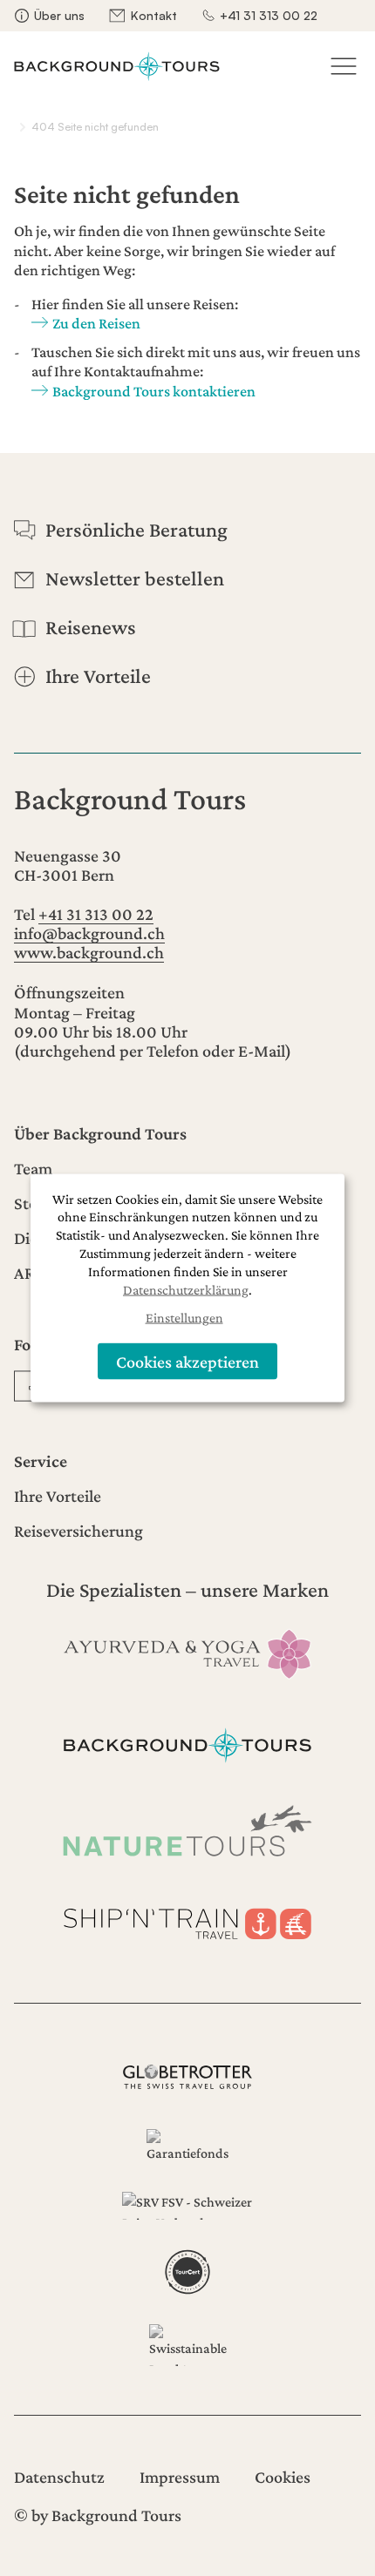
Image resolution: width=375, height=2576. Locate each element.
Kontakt (154, 15)
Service (41, 1461)
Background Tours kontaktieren (154, 391)
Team (33, 1168)
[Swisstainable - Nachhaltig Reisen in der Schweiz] (187, 2345)
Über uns (59, 15)
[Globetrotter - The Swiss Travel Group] (187, 2077)
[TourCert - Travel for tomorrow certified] (187, 2272)
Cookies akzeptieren (187, 1361)
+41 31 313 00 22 (269, 15)
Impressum (180, 2477)
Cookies (283, 2477)
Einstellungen (184, 1318)
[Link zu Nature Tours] (187, 1831)
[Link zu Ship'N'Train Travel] (187, 1920)
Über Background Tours (100, 1133)
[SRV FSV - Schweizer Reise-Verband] (187, 2206)
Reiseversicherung (78, 1531)
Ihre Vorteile (58, 1496)
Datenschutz (59, 2477)
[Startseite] (117, 66)
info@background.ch (89, 933)
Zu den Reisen (96, 323)
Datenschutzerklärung (186, 1289)
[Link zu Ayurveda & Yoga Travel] (187, 1652)
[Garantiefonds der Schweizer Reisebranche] (187, 2147)
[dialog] (187, 1288)
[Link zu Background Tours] (187, 1742)
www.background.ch (89, 952)
